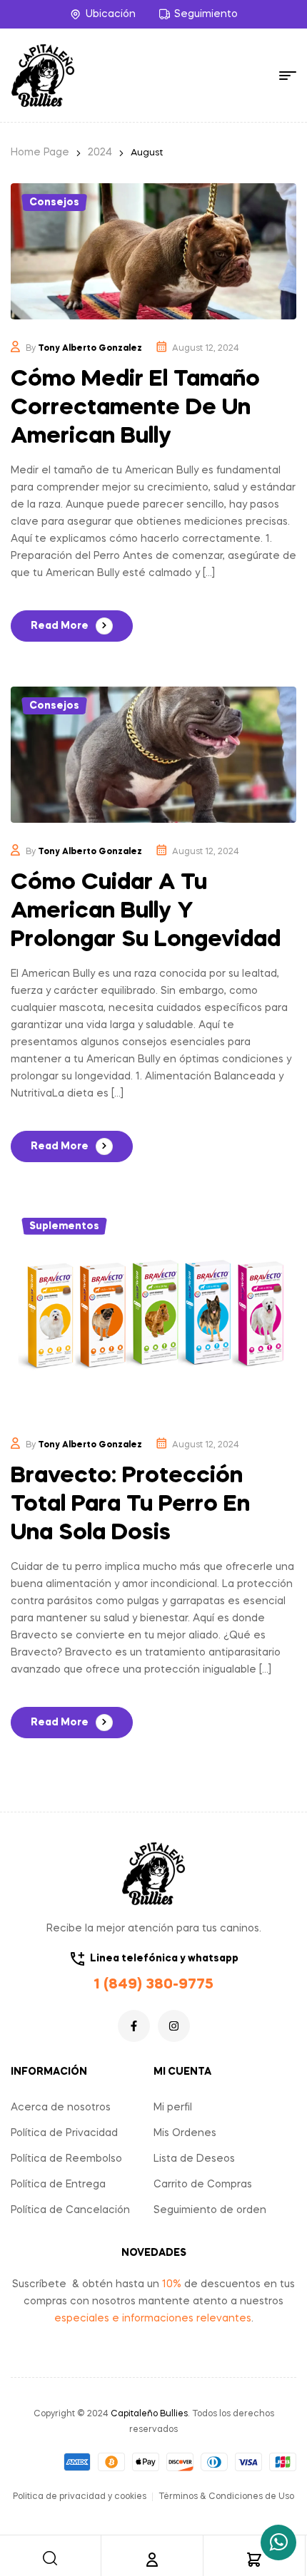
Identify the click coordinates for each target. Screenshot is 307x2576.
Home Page (40, 153)
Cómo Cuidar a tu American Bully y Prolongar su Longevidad (146, 912)
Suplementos (64, 1226)
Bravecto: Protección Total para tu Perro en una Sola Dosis (130, 1505)
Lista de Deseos (194, 2159)
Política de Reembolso (66, 2159)
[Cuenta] (152, 2560)
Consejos (54, 202)
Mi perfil (173, 2108)
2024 (100, 153)
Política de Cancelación (70, 2210)
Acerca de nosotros (61, 2108)
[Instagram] (174, 2026)
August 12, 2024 (206, 349)
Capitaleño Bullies (149, 2414)
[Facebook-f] (134, 2026)
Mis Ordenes (185, 2133)
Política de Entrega (58, 2185)
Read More (60, 626)
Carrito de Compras (203, 2185)
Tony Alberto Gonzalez (90, 349)
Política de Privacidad (64, 2133)
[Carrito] (254, 2560)
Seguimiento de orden (210, 2210)
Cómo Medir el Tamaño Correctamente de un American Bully (135, 408)
